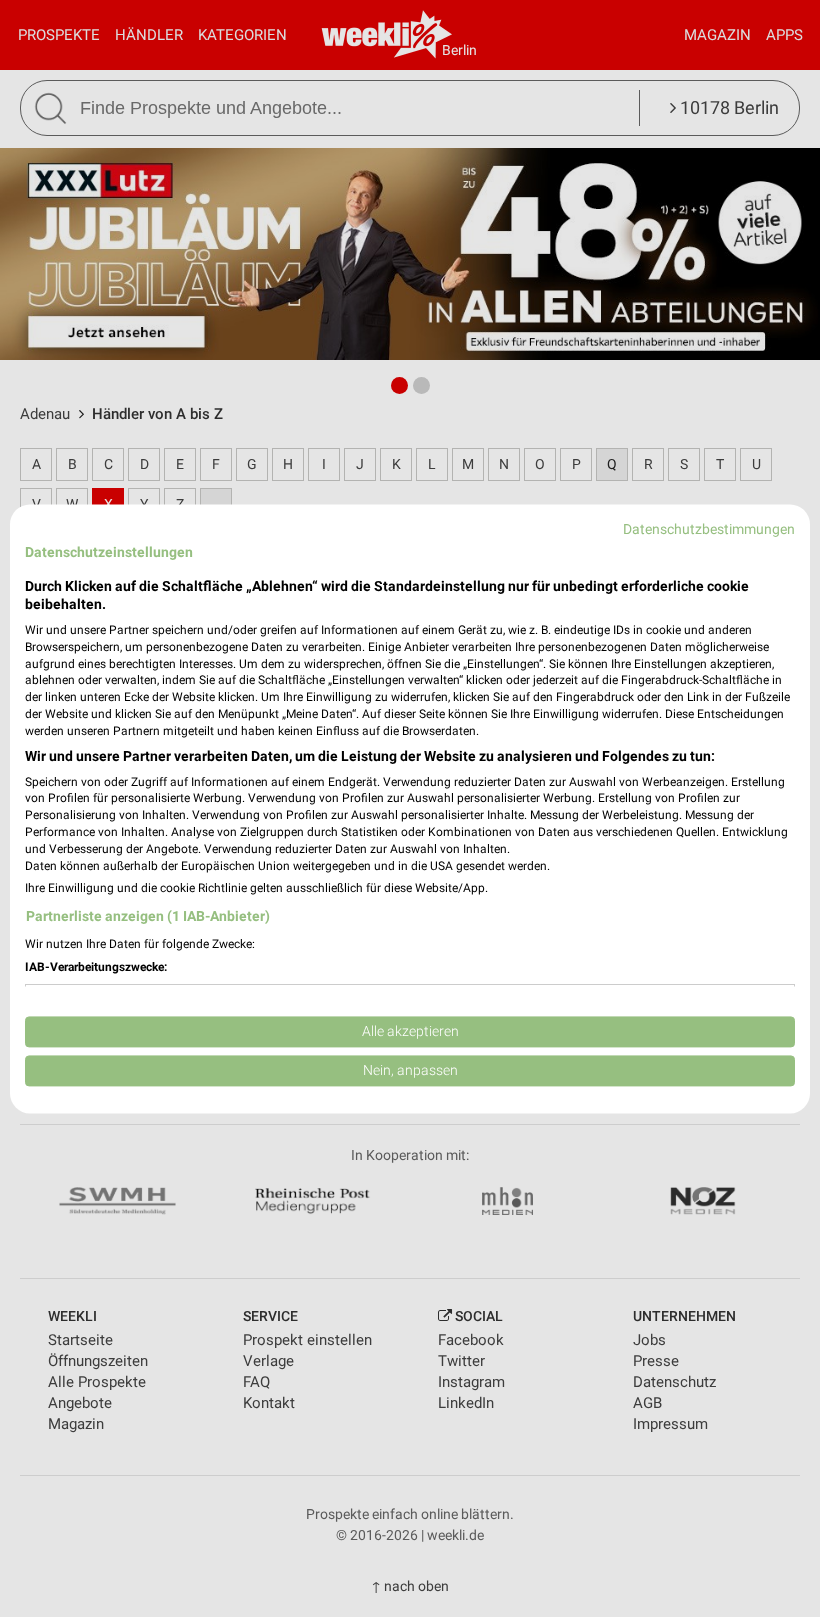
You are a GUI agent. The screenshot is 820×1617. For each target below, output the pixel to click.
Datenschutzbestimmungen (709, 529)
